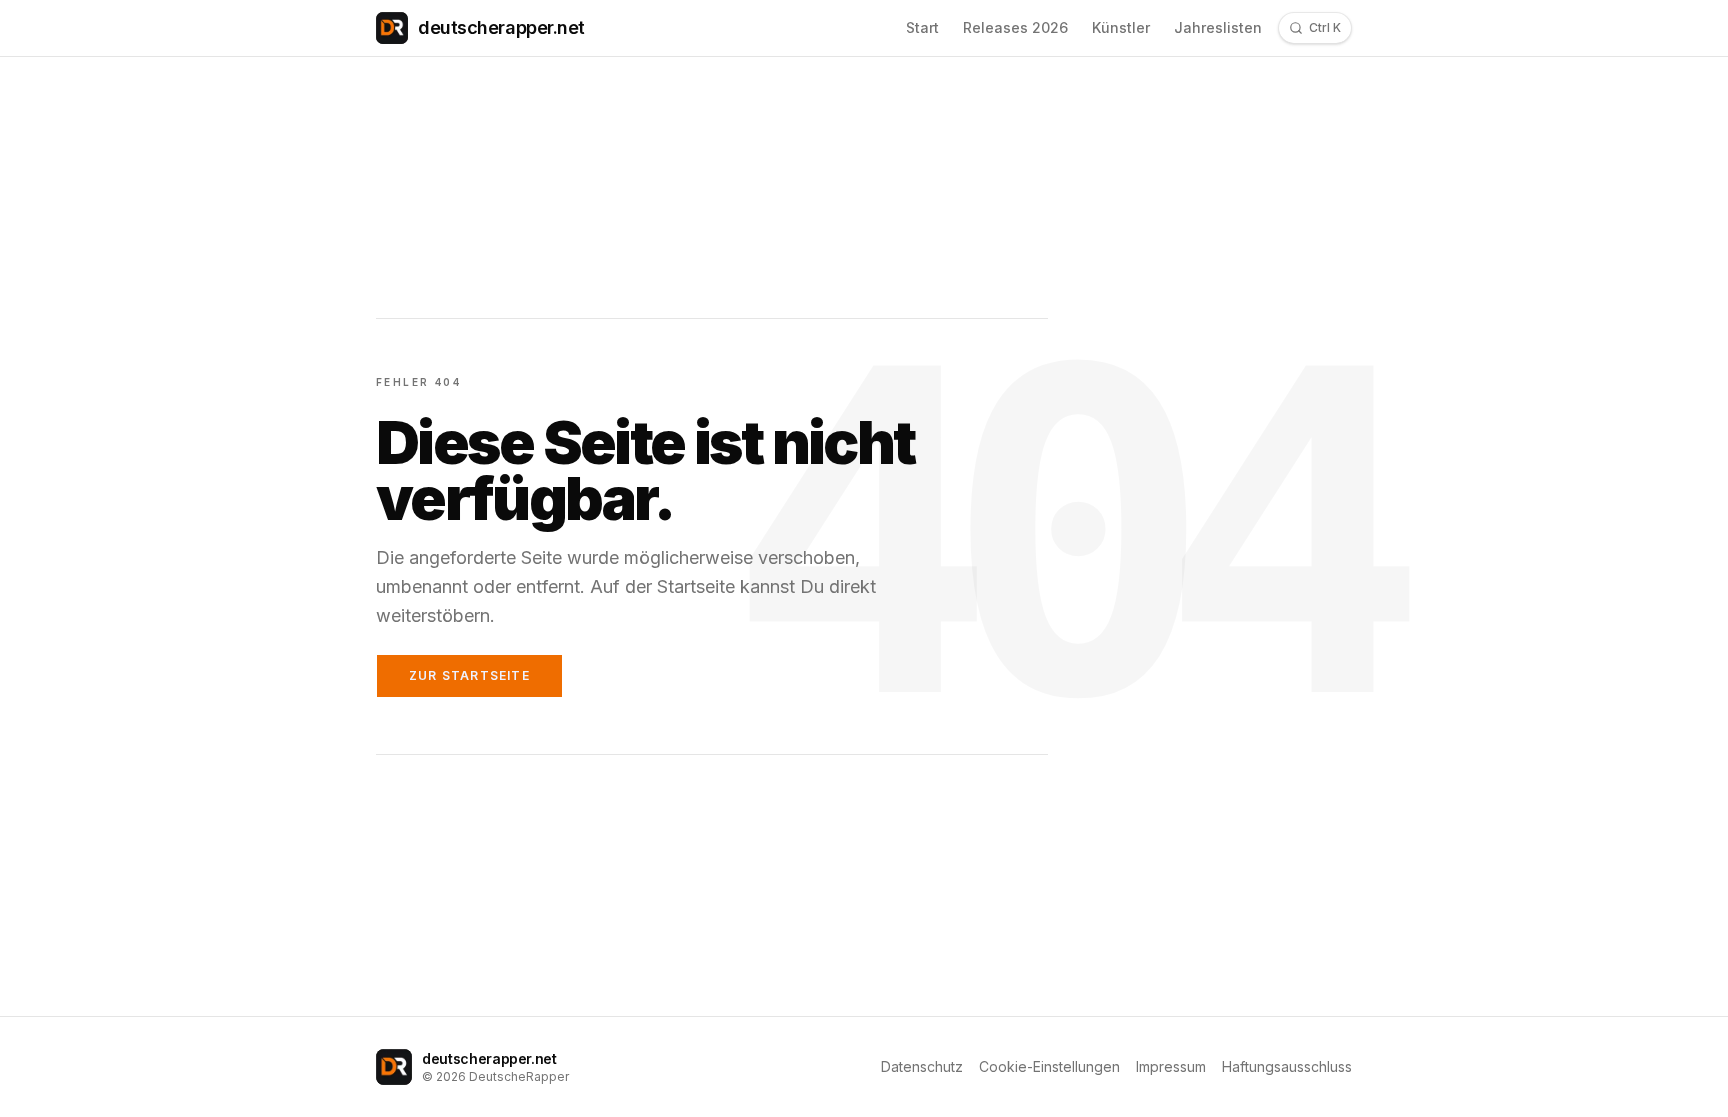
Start (922, 27)
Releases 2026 (1015, 27)
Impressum (1171, 1066)
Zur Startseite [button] (469, 675)
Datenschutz (922, 1066)
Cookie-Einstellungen (1049, 1066)
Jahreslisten (1218, 27)
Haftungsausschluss (1287, 1066)
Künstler (1121, 27)
